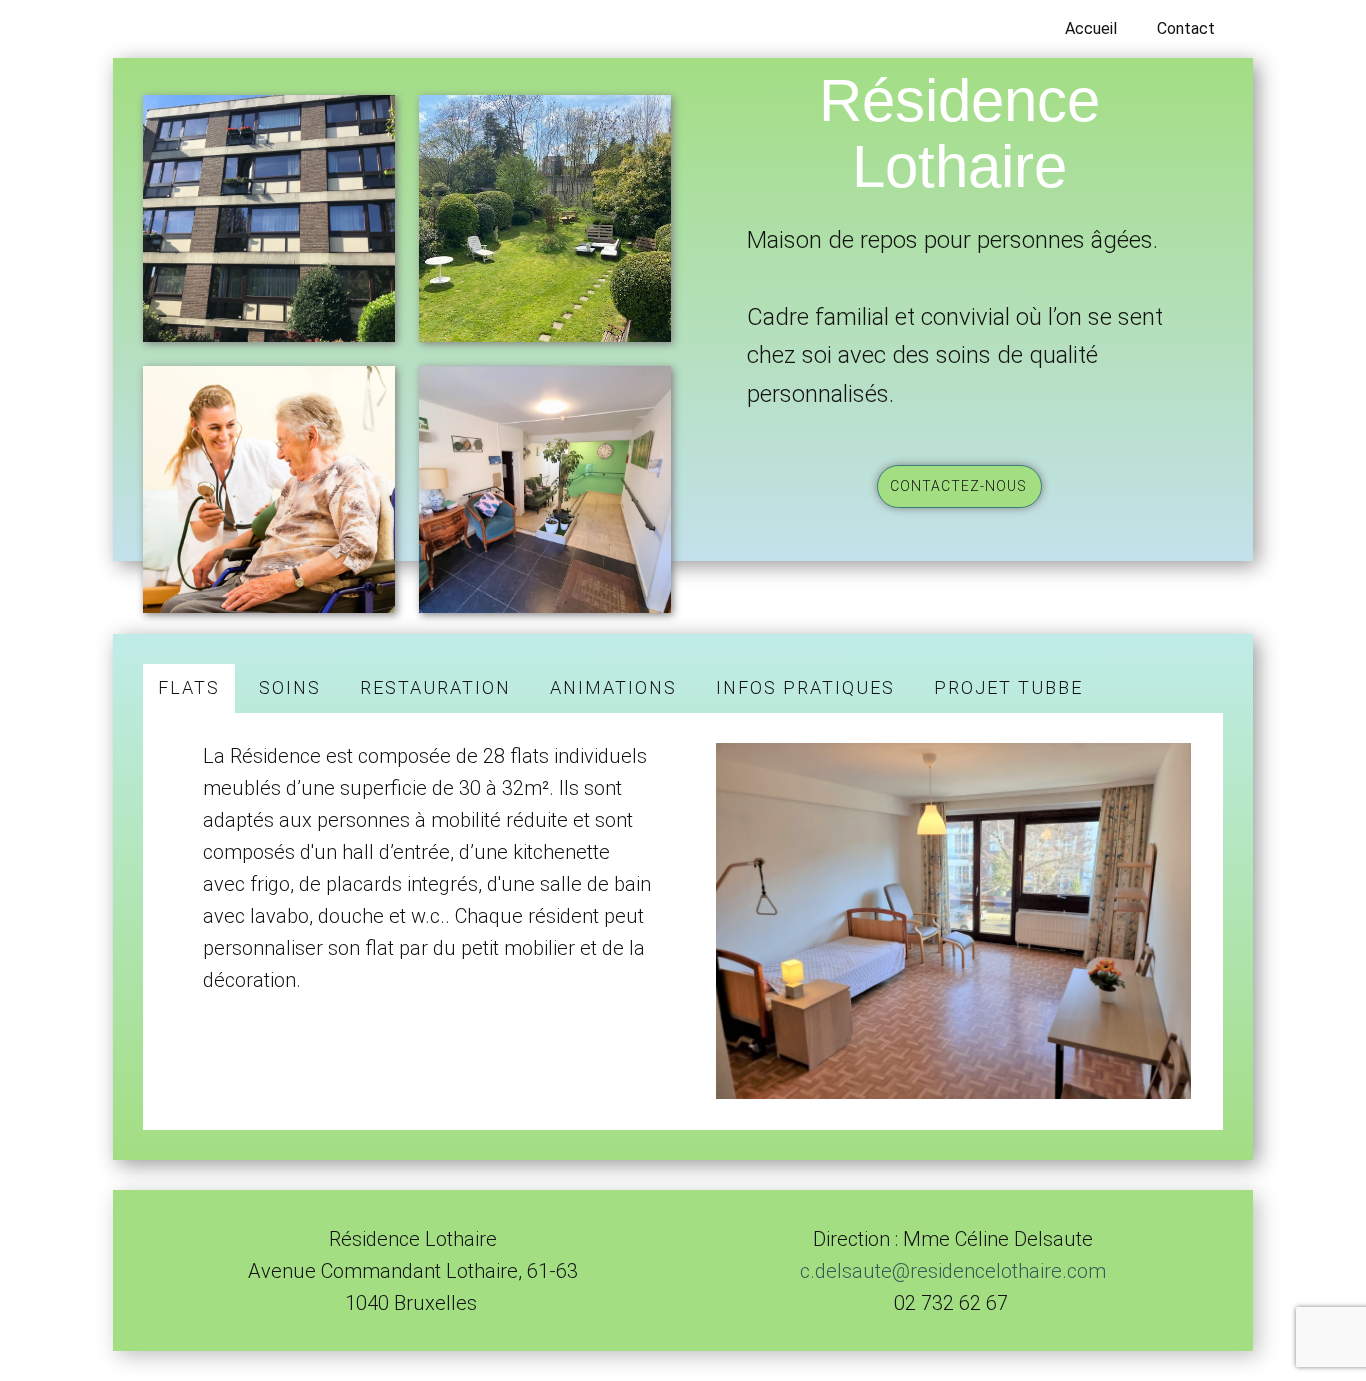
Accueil (1091, 28)
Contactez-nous (958, 486)
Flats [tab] (189, 687)
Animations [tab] (613, 687)
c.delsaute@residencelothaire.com (953, 1271)
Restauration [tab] (435, 687)
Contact (1186, 28)
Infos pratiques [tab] (805, 687)
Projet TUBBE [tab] (1008, 687)
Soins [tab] (290, 687)
